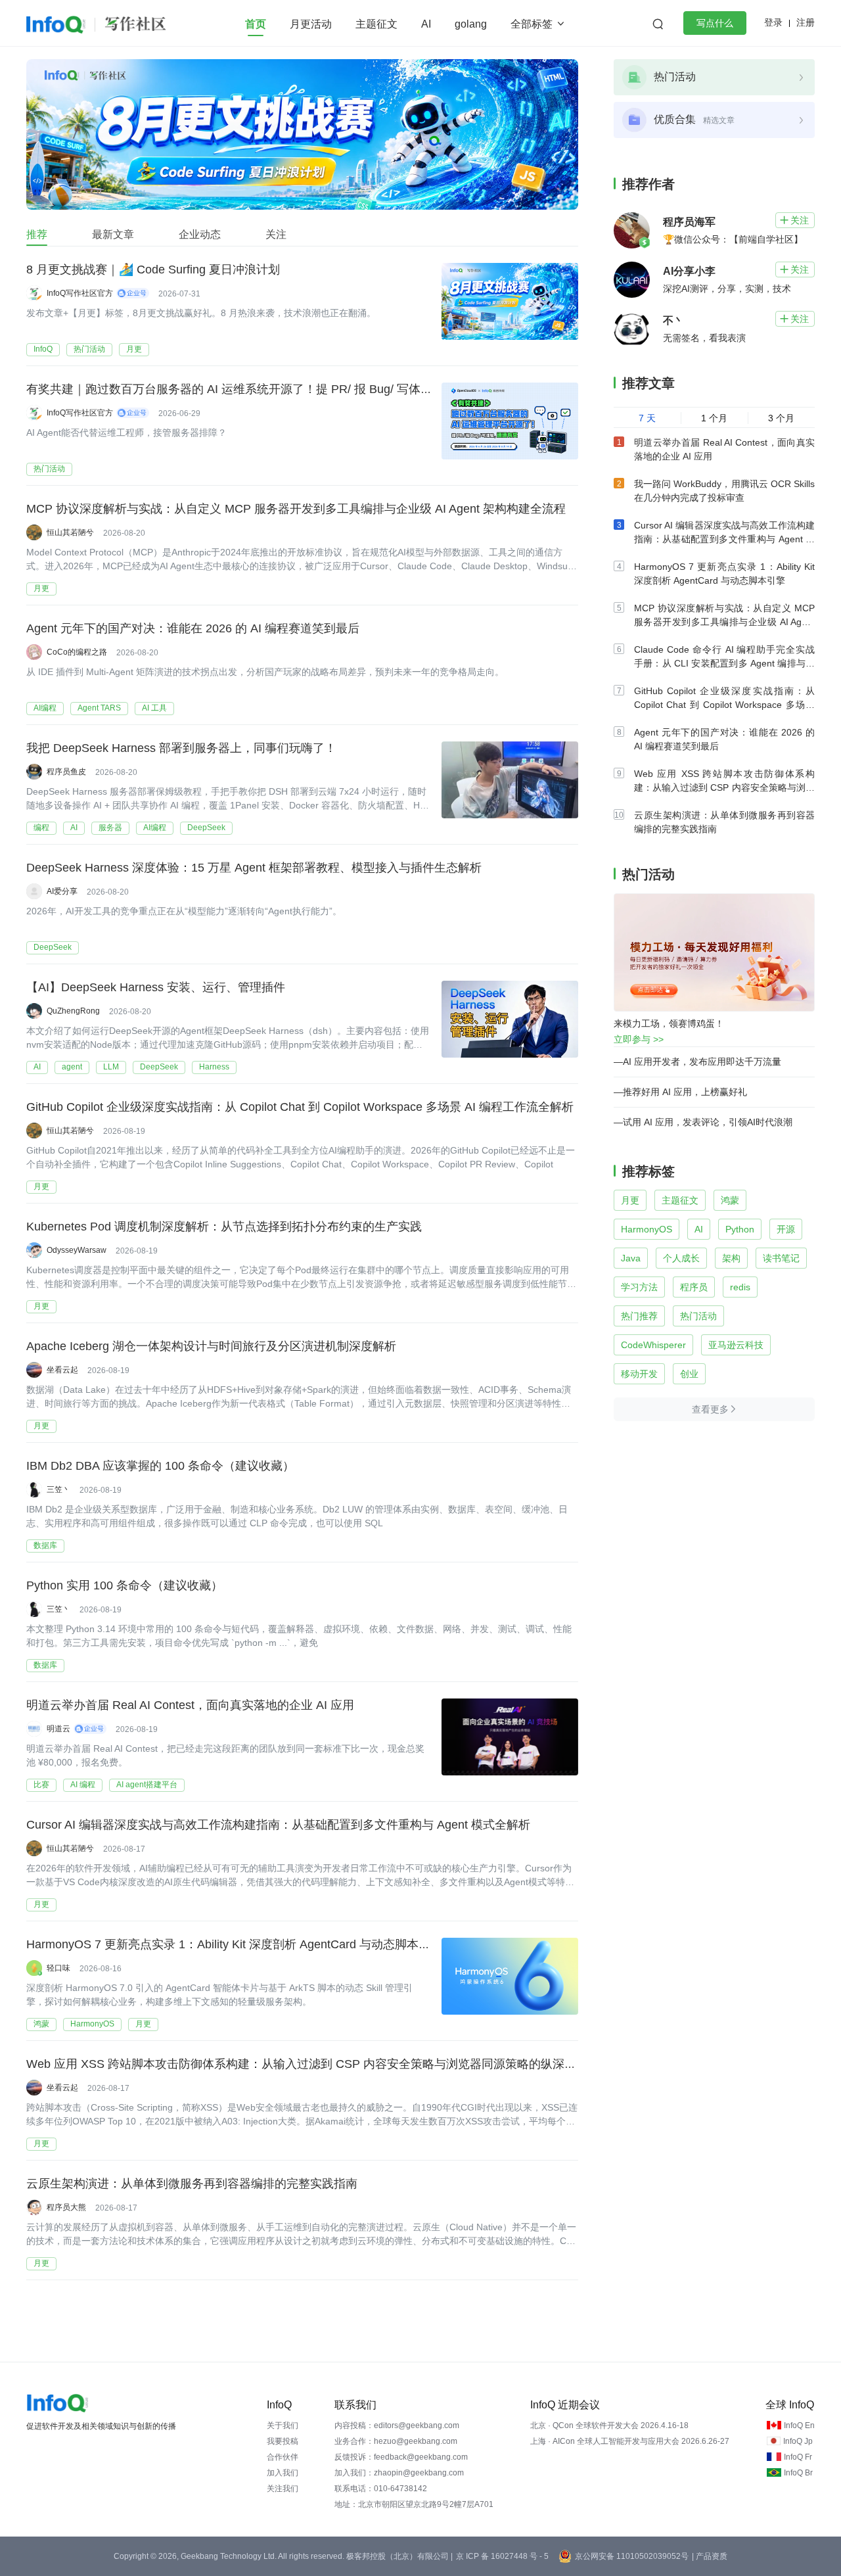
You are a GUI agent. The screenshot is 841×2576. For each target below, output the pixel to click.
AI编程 (45, 708)
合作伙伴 (283, 2457)
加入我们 (283, 2473)
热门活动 (89, 349)
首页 (256, 24)
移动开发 (639, 1374)
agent (72, 1067)
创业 (689, 1374)
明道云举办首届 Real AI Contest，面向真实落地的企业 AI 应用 (190, 1705)
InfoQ (43, 349)
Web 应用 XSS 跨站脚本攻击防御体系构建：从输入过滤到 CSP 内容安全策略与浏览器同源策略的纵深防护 (307, 2064)
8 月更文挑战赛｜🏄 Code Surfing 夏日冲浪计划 (153, 269)
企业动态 (200, 234)
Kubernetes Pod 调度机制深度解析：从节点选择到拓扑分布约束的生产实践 (224, 1227)
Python (740, 1229)
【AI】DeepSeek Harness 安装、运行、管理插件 (156, 987)
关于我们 (283, 2425)
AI (426, 24)
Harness (214, 1067)
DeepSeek (206, 828)
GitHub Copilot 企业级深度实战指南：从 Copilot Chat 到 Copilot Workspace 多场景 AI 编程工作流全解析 (300, 1107)
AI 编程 (83, 1785)
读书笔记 (781, 1258)
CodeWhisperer (653, 1345)
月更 (134, 349)
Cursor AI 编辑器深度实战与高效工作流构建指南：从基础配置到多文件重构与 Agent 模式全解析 (278, 1825)
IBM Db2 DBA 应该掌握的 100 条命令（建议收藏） (160, 1466)
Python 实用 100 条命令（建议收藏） (125, 1585)
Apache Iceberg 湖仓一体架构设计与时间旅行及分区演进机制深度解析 (211, 1346)
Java (631, 1258)
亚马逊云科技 (736, 1345)
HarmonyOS (92, 2024)
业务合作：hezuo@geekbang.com (396, 2441)
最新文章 (113, 234)
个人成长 (681, 1258)
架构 (731, 1258)
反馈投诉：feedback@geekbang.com (401, 2457)
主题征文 (376, 24)
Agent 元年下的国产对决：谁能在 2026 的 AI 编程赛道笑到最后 (193, 628)
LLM (111, 1067)
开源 (786, 1229)
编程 (41, 828)
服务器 (110, 828)
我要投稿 (283, 2441)
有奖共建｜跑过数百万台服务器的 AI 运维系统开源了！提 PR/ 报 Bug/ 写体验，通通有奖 (259, 389)
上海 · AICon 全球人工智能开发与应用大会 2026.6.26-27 (630, 2441)
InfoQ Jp (798, 2441)
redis (740, 1287)
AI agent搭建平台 (147, 1785)
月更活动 (311, 24)
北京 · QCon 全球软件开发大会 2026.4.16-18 (609, 2425)
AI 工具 (154, 708)
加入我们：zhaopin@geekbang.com (399, 2473)
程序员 (694, 1287)
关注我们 (283, 2489)
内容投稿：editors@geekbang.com (397, 2425)
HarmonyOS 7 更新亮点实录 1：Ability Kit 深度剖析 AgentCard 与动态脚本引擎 (234, 1944)
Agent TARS (99, 708)
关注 (276, 234)
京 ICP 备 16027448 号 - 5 (502, 2556)
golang (471, 24)
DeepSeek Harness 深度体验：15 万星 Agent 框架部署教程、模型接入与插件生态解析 (254, 868)
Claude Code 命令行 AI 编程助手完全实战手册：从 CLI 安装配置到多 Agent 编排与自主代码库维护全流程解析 (724, 663)
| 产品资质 (710, 2556)
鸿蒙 (41, 2024)
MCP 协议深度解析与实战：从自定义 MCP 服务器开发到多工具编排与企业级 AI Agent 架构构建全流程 (296, 509)
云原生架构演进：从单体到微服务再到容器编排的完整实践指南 (192, 2184)
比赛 (41, 1785)
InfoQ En (799, 2425)
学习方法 (639, 1287)
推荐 (37, 234)
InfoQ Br (798, 2473)
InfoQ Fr (798, 2457)
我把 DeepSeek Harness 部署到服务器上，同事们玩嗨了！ (181, 748)
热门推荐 (639, 1316)
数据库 (45, 1545)
